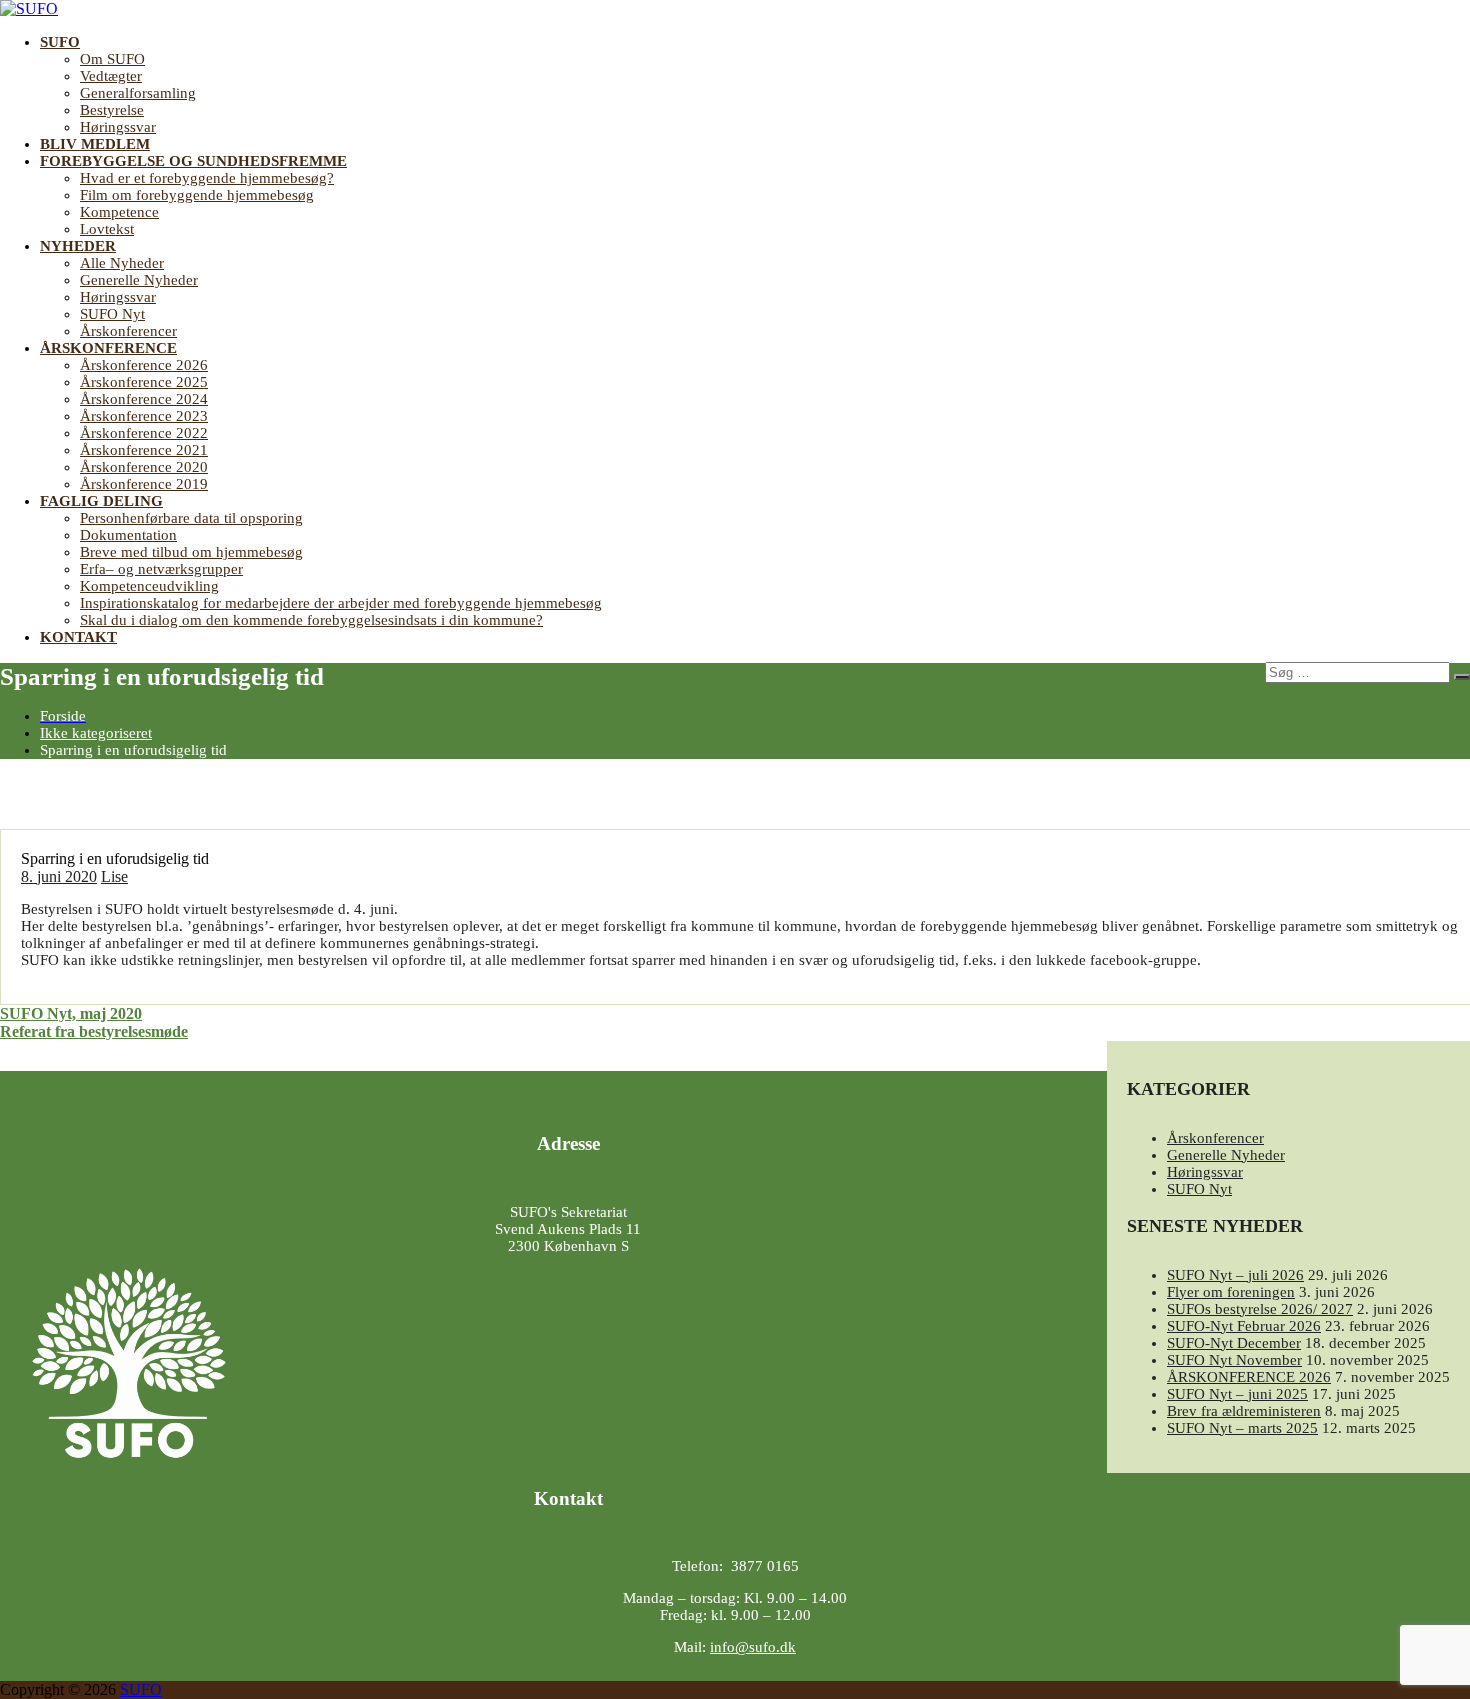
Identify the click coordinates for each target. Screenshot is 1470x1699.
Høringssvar (118, 127)
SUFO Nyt (112, 314)
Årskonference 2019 (144, 484)
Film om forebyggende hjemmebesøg (197, 195)
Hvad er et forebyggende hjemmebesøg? (207, 178)
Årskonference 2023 (144, 416)
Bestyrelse (112, 110)
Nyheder (78, 246)
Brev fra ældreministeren (1244, 1411)
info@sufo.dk (753, 1647)
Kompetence (119, 212)
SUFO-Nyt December (1234, 1343)
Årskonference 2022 (144, 433)
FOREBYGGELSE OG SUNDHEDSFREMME (193, 161)
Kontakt (78, 637)
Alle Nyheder (122, 263)
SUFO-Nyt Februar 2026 (1244, 1326)
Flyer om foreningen (1231, 1292)
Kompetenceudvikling (149, 586)
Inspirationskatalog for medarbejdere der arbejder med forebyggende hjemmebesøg (341, 603)
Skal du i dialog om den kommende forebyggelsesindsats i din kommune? (311, 620)
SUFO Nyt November (1234, 1360)
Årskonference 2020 (144, 467)
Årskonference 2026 (144, 365)
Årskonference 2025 (144, 382)
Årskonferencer (128, 331)
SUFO (60, 42)
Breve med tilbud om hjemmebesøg (191, 552)
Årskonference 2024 (144, 399)
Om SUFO (112, 59)
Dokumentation (128, 535)
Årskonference (108, 348)
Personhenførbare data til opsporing (191, 518)
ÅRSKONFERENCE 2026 (1249, 1377)
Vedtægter (111, 76)
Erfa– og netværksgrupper (161, 569)
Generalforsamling (138, 93)
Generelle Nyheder (139, 280)
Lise (114, 876)
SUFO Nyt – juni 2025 (1237, 1394)
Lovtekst (107, 229)
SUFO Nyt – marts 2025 (1242, 1428)
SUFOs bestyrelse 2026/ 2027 (1260, 1309)
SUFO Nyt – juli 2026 (1235, 1275)
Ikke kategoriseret (96, 733)
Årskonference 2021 (144, 450)
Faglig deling (101, 501)
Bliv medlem (95, 144)
